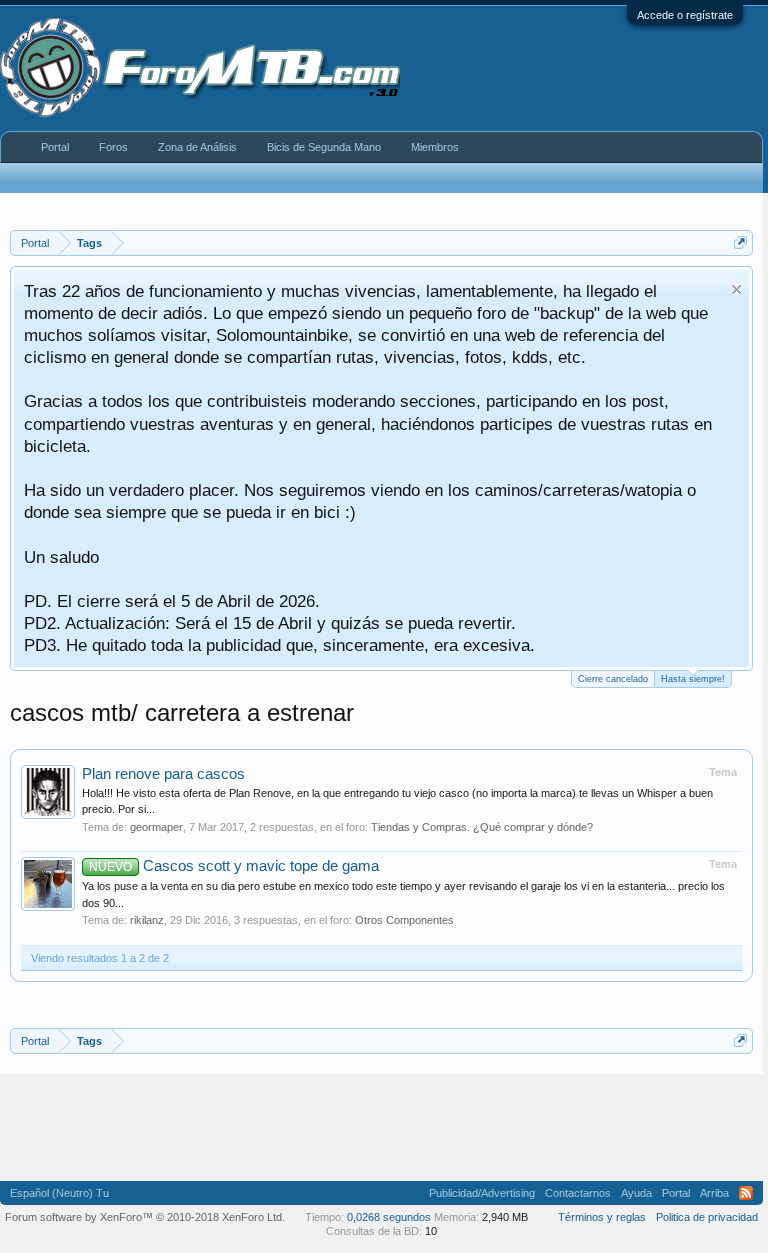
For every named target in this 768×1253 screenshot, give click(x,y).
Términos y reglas (602, 1217)
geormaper (156, 827)
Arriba (714, 1193)
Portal (55, 147)
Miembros (435, 147)
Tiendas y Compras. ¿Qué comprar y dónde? (482, 827)
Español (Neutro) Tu (59, 1193)
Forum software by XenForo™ (145, 1217)
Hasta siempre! (693, 679)
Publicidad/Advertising (482, 1193)
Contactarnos (578, 1193)
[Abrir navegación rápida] (740, 242)
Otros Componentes (404, 920)
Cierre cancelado (613, 679)
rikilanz (147, 920)
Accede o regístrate (685, 15)
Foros (113, 147)
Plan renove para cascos (163, 774)
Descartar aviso (736, 289)
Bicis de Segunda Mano (324, 147)
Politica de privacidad (707, 1217)
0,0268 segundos (389, 1217)
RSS (746, 1193)
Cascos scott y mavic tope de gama (234, 866)
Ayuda (636, 1193)
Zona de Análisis (197, 147)
